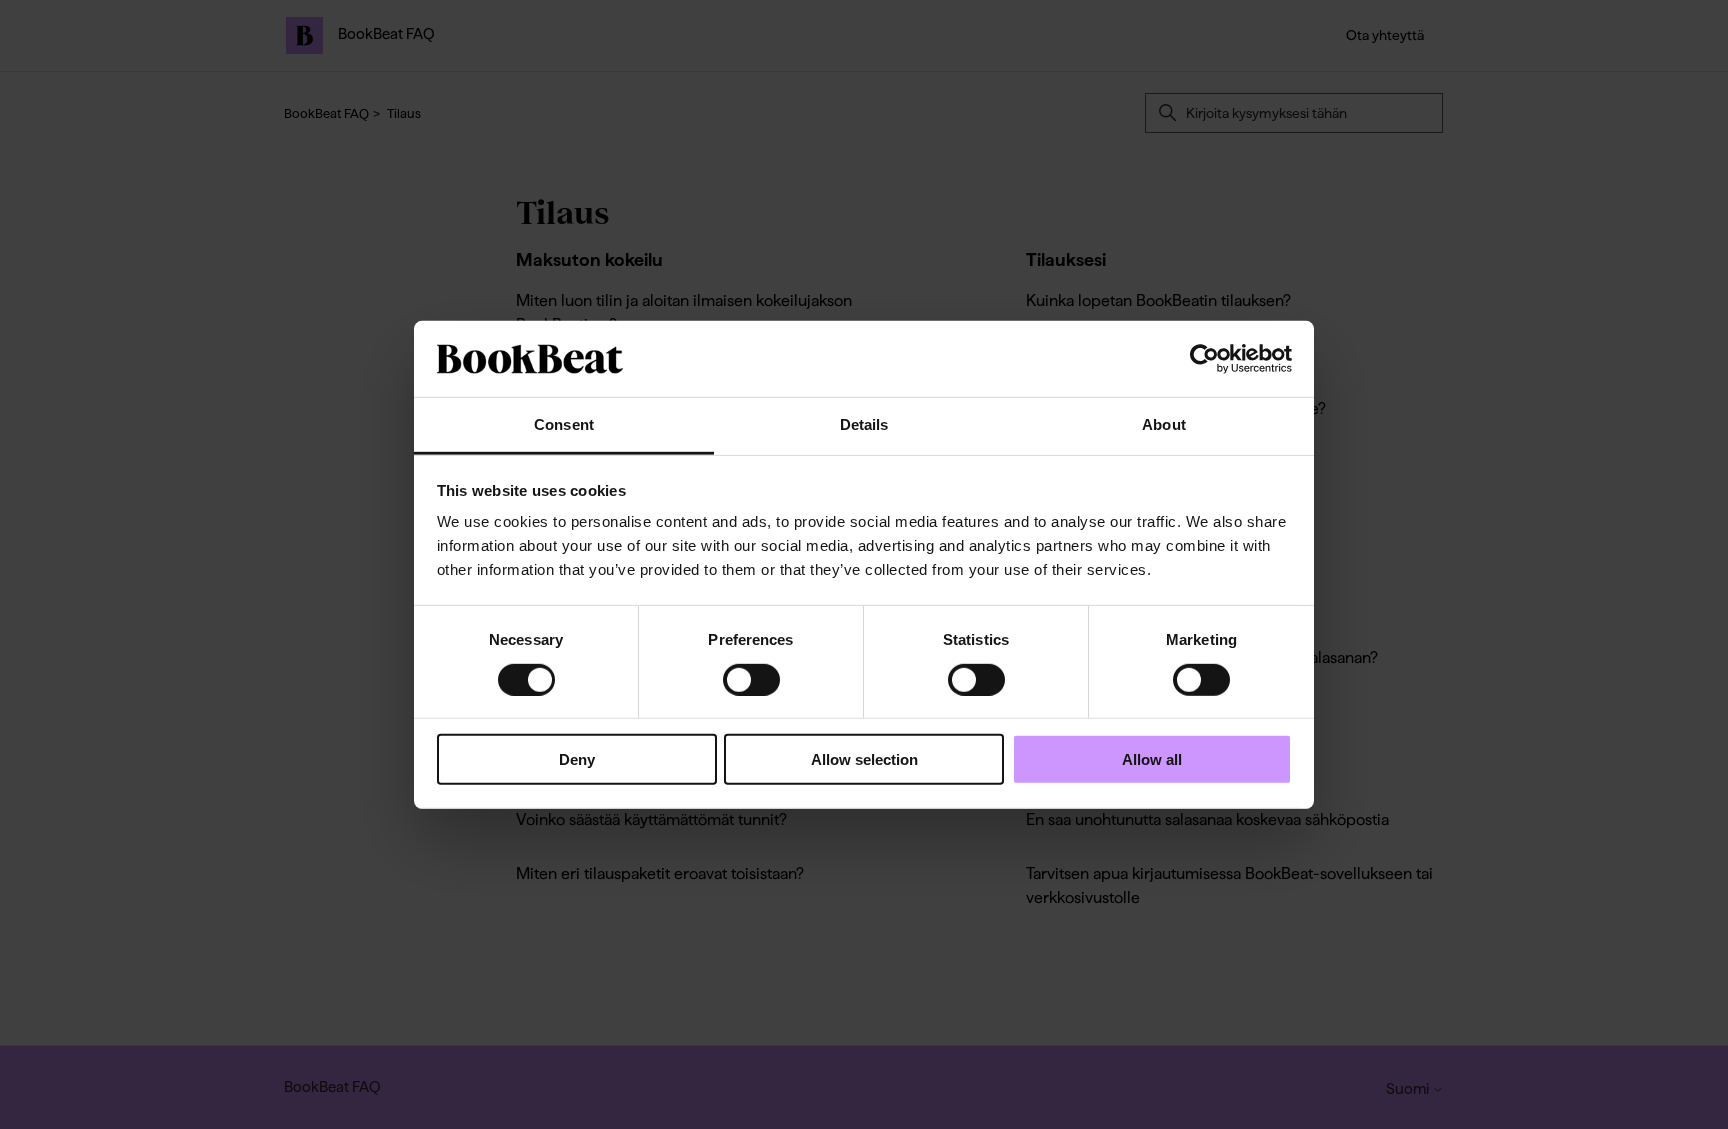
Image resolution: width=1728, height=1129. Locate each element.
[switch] (751, 679)
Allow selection (864, 759)
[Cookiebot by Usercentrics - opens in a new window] (1204, 359)
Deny (577, 759)
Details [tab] (864, 424)
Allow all (1152, 759)
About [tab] (1164, 424)
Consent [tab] (564, 424)
